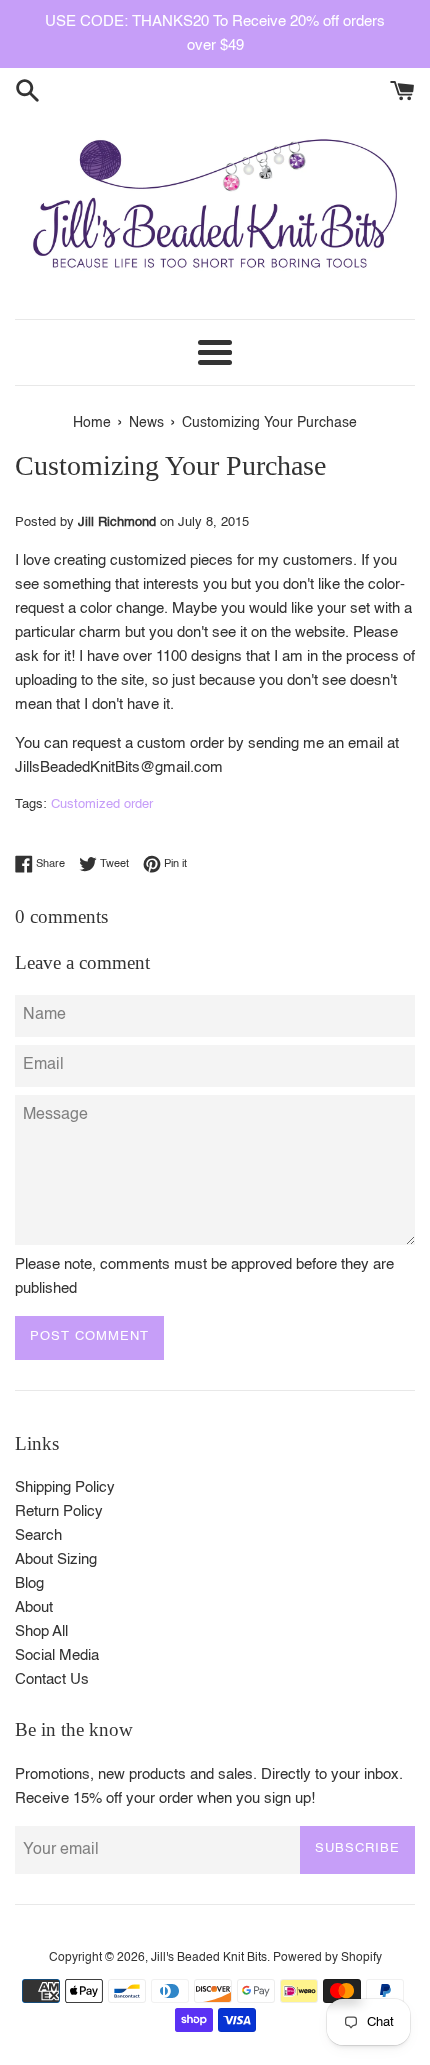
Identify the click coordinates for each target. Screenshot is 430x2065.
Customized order (102, 804)
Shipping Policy (65, 1487)
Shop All (41, 1631)
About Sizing (56, 1559)
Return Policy (59, 1511)
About (34, 1607)
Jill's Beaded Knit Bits (209, 1958)
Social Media (57, 1655)
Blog (29, 1583)
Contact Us (52, 1679)
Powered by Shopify (327, 1958)
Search (38, 1535)
